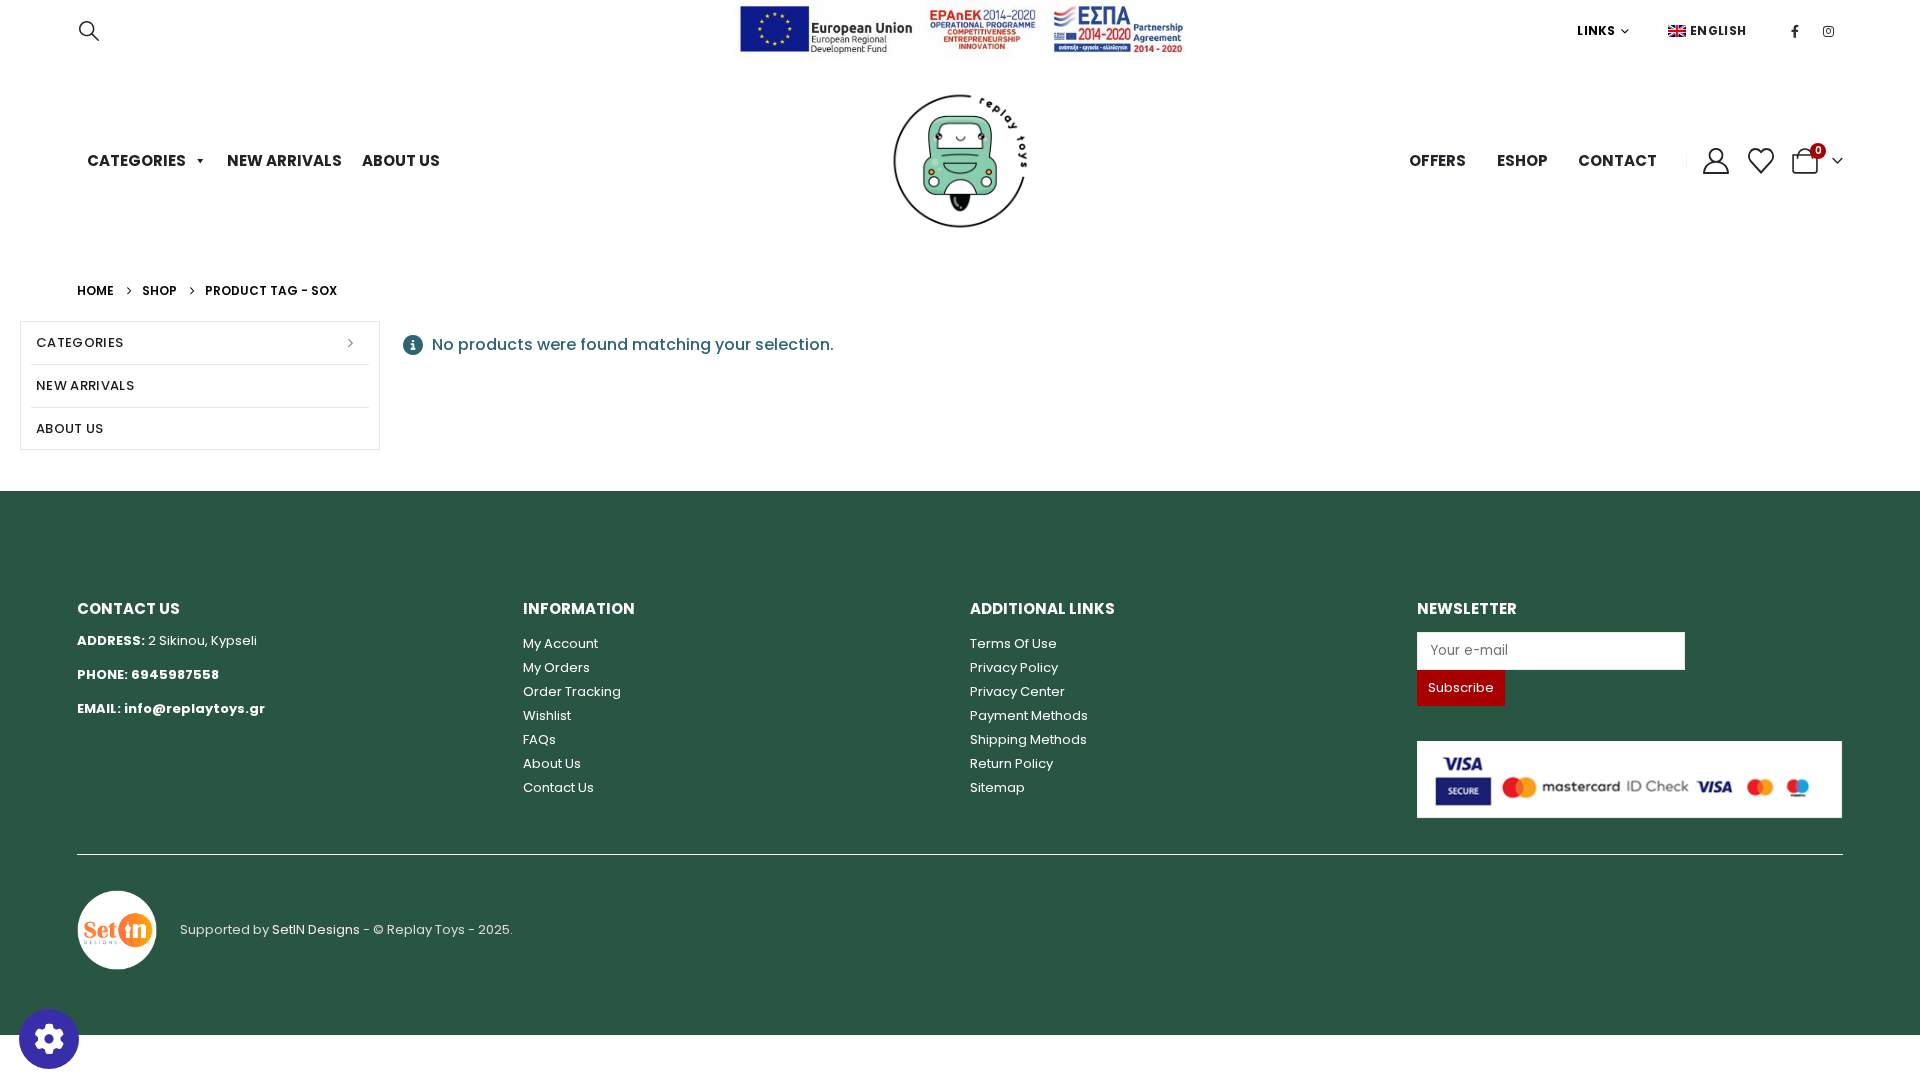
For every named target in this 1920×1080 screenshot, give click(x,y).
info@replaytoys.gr (194, 708)
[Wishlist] (1761, 161)
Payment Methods (1029, 715)
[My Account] (1716, 161)
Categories (136, 160)
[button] (89, 31)
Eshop (1522, 160)
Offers (1437, 160)
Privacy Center (1017, 691)
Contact (1617, 160)
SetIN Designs (316, 929)
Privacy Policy (1014, 667)
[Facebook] (1795, 31)
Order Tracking (572, 691)
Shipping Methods (1028, 739)
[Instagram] (1828, 31)
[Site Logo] (960, 161)
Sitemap (997, 787)
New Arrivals (284, 160)
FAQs (539, 739)
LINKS (1596, 30)
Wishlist (547, 715)
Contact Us (558, 787)
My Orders (556, 667)
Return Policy (1011, 763)
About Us (401, 160)
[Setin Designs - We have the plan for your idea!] (117, 929)
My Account (560, 643)
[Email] (1630, 650)
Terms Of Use (1013, 643)
